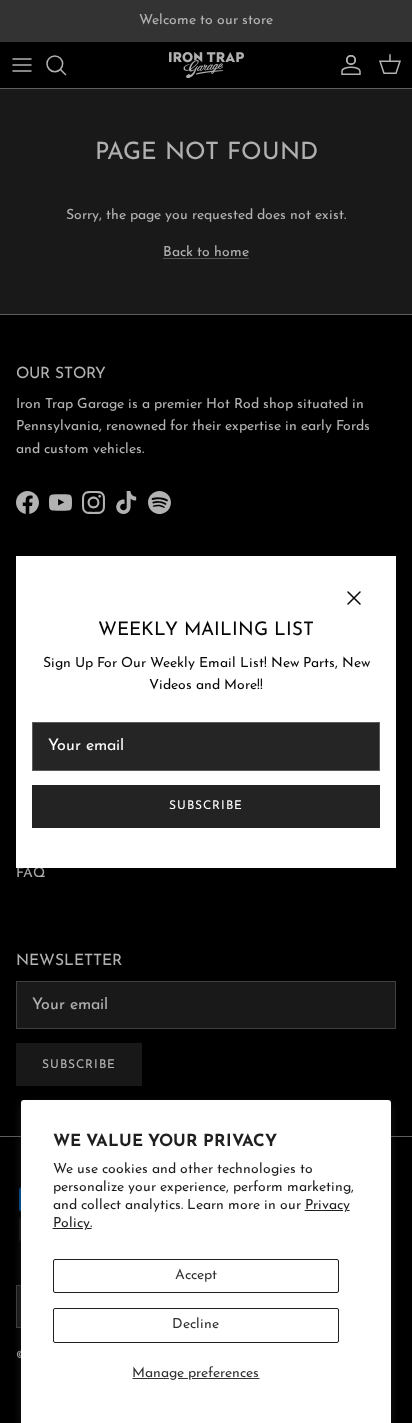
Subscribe (206, 806)
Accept (196, 1275)
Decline (195, 1324)
